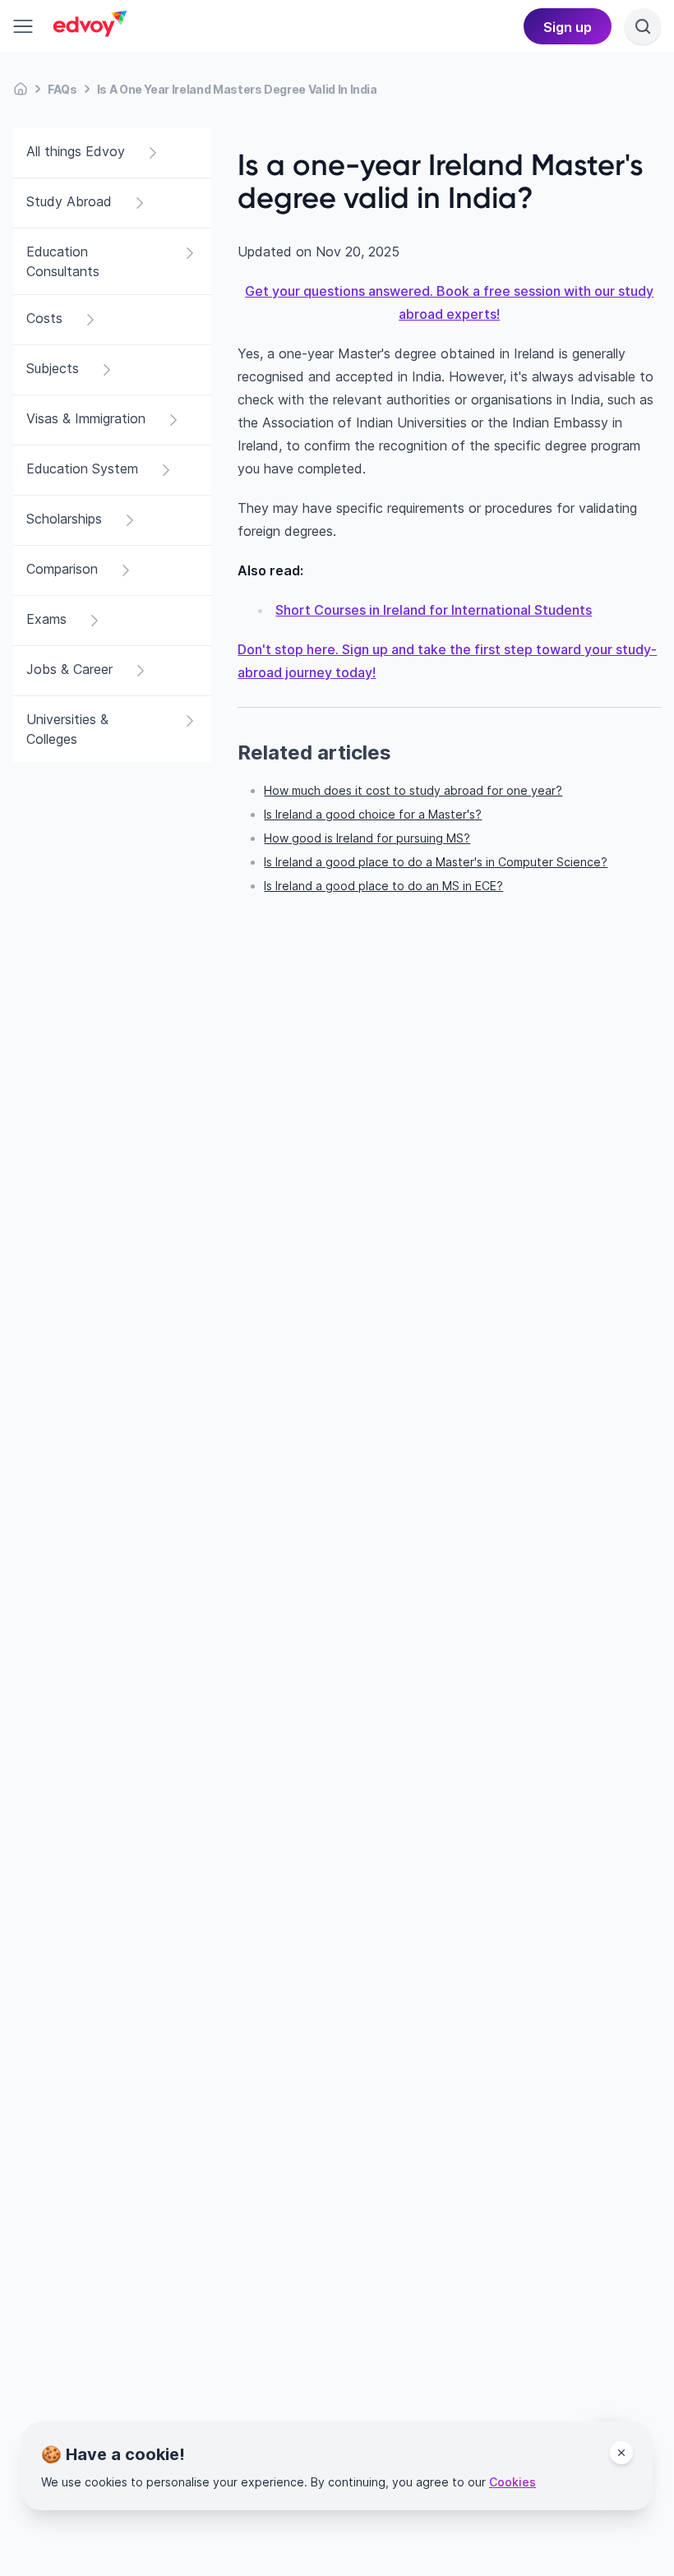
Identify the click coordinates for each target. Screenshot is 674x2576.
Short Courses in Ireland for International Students (434, 610)
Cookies (512, 2482)
